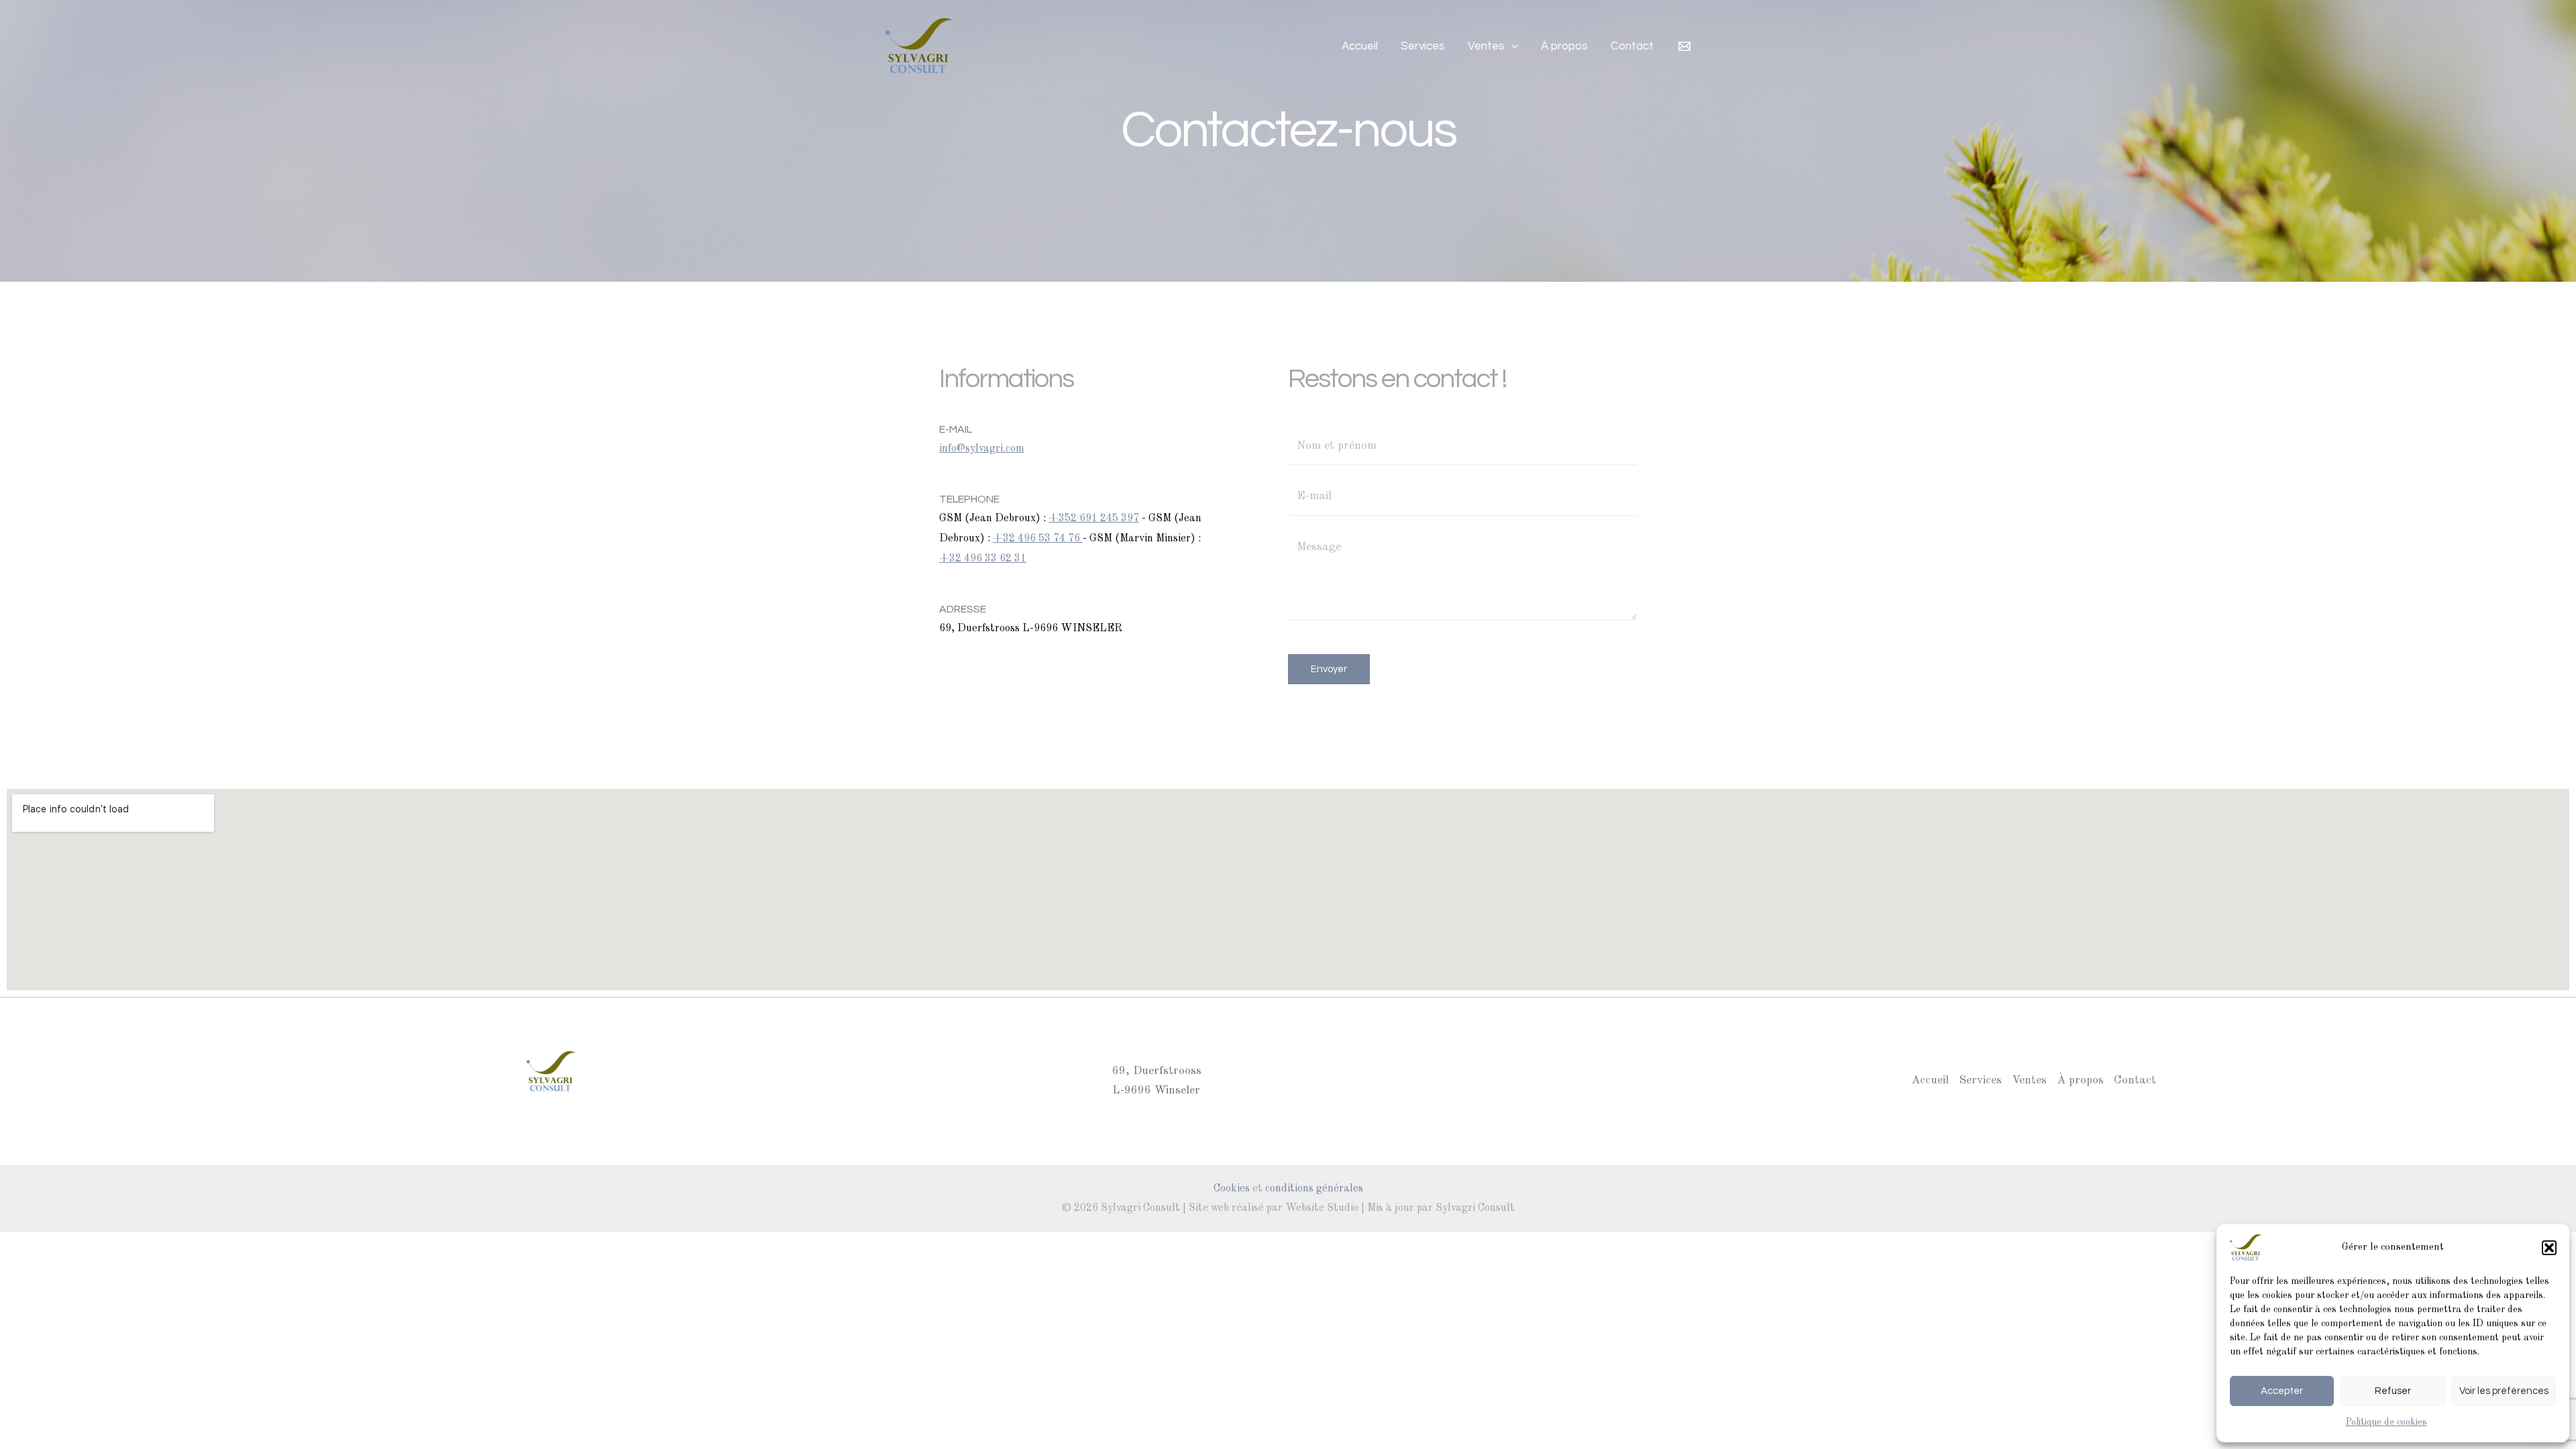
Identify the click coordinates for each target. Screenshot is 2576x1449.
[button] (2549, 1248)
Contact (1632, 46)
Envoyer (1329, 669)
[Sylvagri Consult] (2246, 1247)
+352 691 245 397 (1094, 519)
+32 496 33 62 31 (983, 559)
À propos (1564, 46)
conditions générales (1314, 1189)
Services (1423, 46)
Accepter (2282, 1391)
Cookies (1232, 1189)
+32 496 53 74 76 (1038, 539)
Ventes (1486, 46)
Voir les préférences (2504, 1391)
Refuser (2393, 1391)
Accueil (1360, 46)
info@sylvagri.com (982, 449)
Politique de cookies (2386, 1422)
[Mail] (1684, 46)
